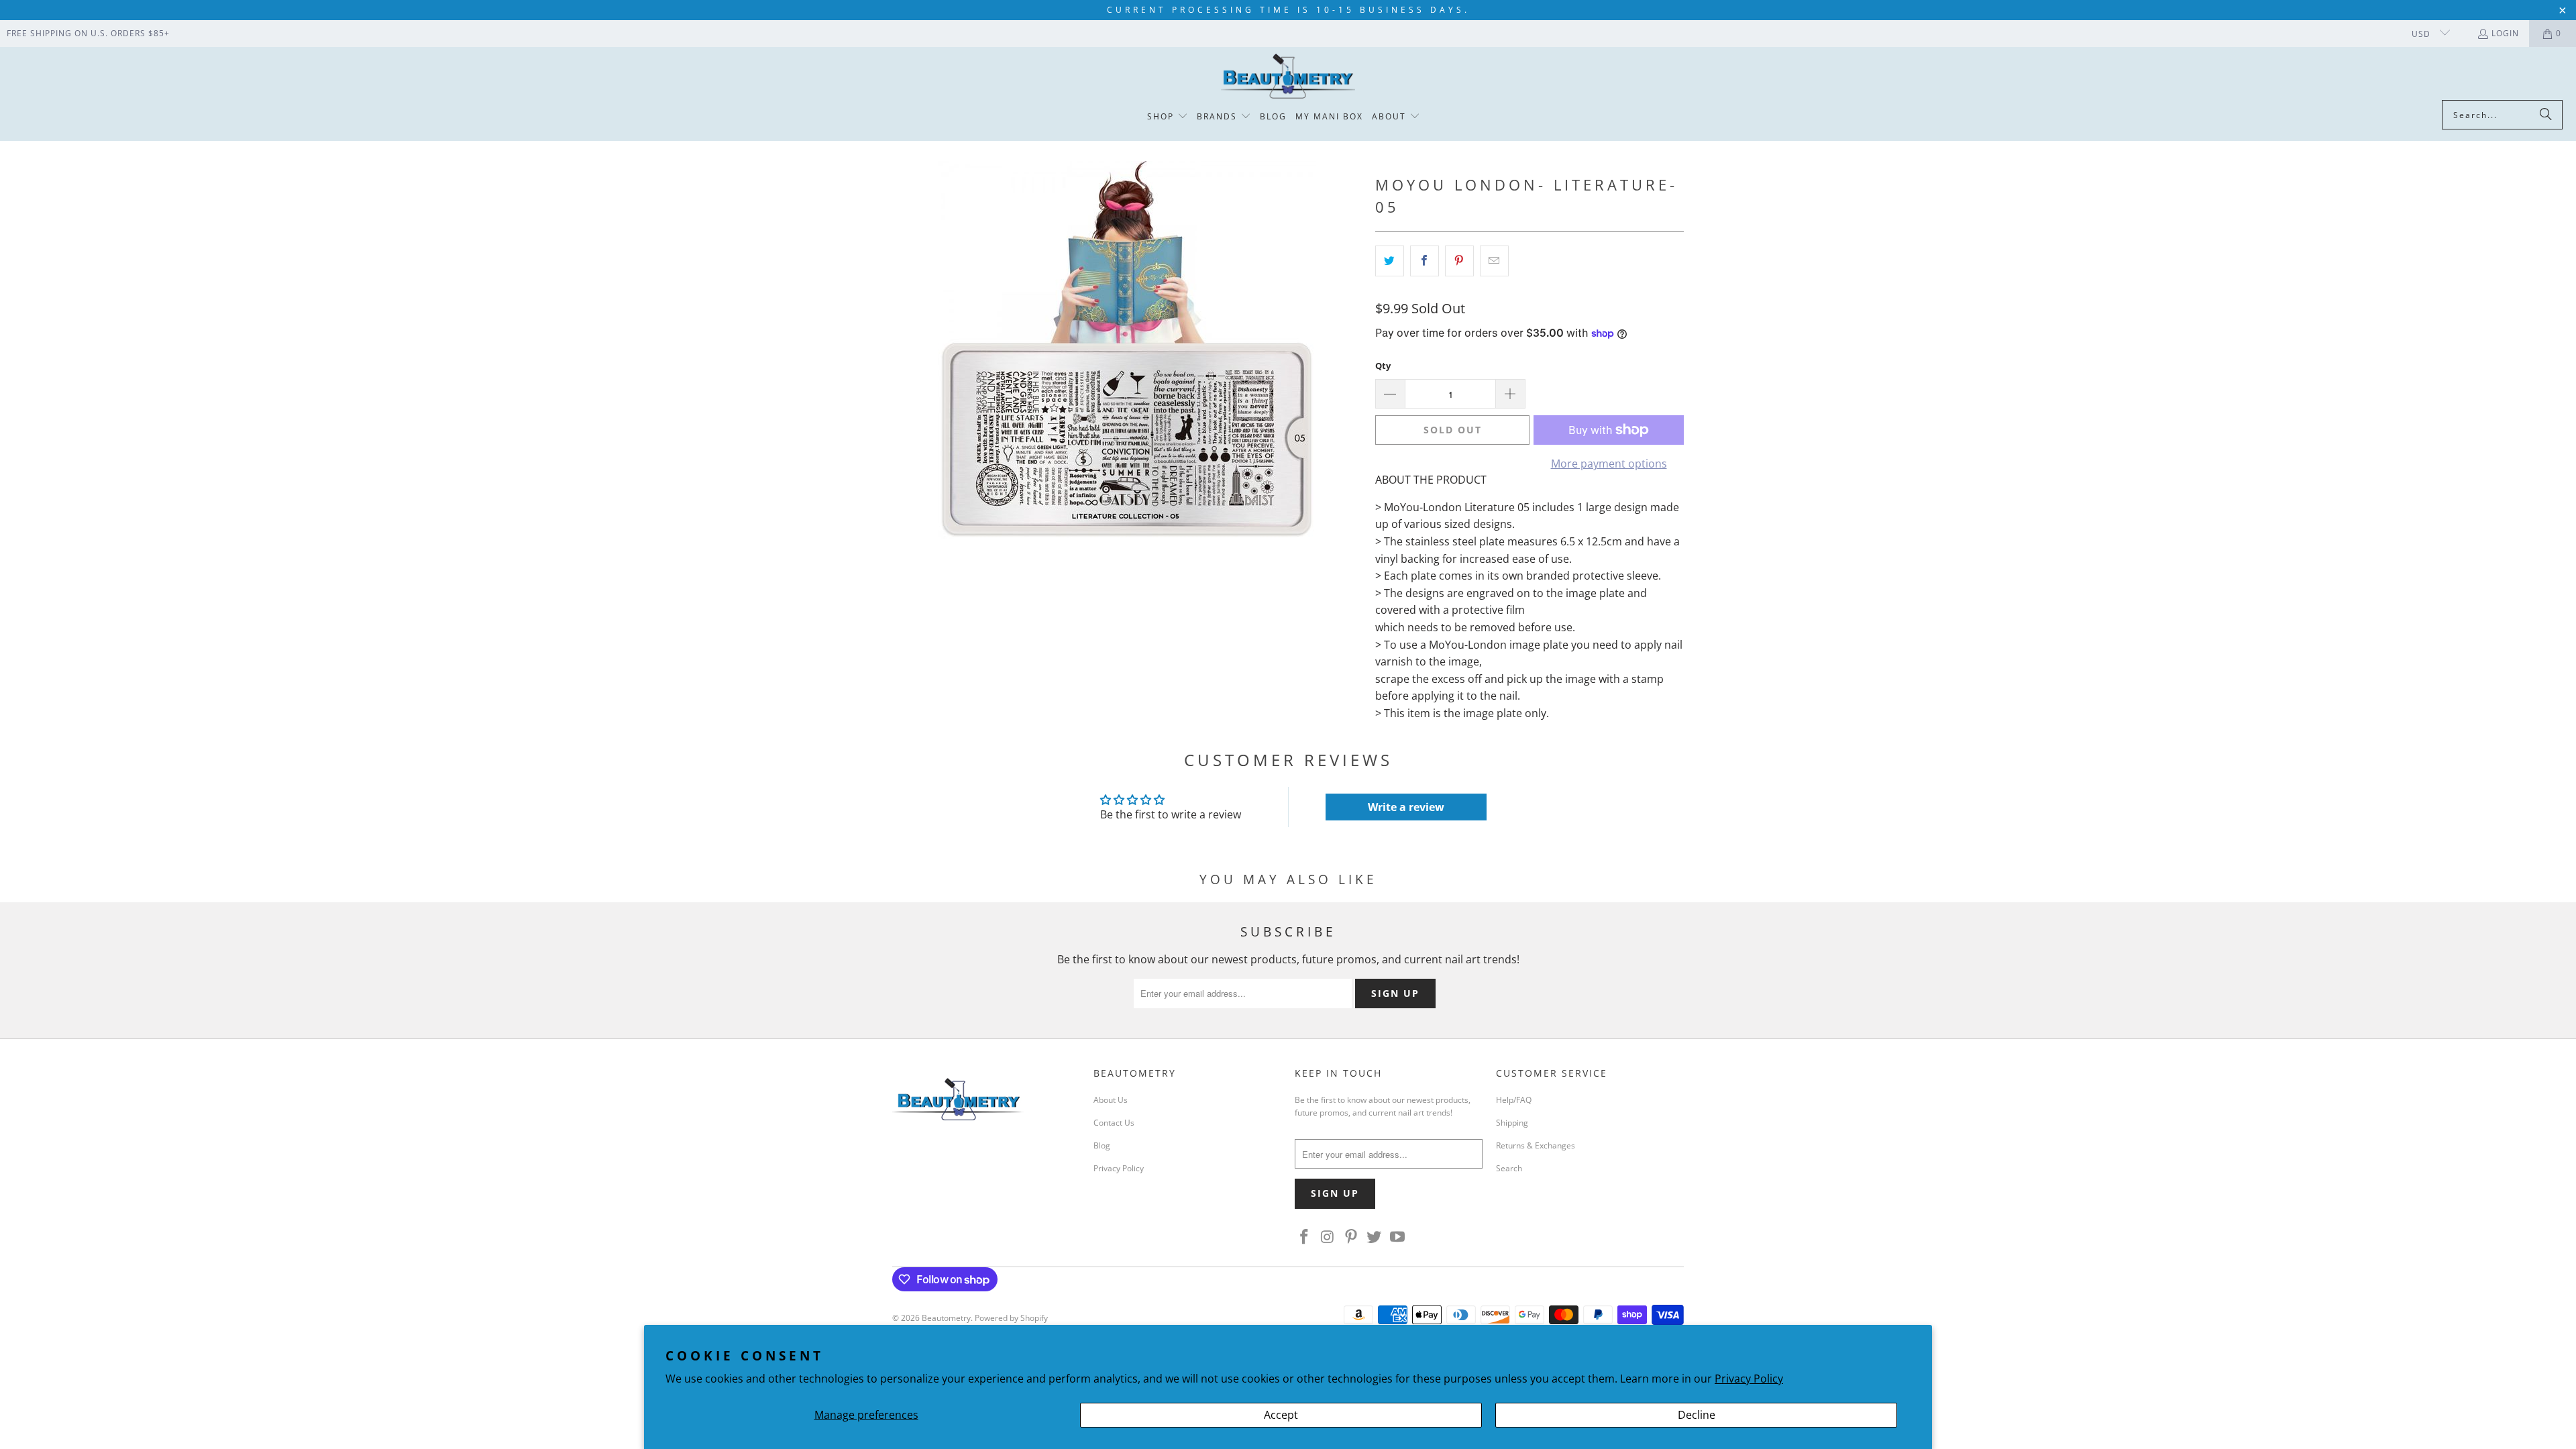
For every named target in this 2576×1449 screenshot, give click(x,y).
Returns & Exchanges (1536, 1145)
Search (1509, 1168)
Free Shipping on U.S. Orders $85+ (88, 33)
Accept (1281, 1415)
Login (2505, 33)
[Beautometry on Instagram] (1328, 1237)
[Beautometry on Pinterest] (1351, 1237)
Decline (1697, 1415)
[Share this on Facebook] (1425, 261)
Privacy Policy (1749, 1379)
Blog (1102, 1145)
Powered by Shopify (1011, 1318)
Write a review (1406, 807)
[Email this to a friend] (1494, 261)
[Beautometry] (1288, 77)
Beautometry (946, 1318)
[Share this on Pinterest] (1459, 261)
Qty (1383, 366)
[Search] (2546, 115)
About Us (1111, 1100)
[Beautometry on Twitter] (1375, 1237)
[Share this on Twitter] (1390, 261)
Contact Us (1114, 1123)
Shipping (1512, 1123)
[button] (1168, 117)
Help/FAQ (1514, 1100)
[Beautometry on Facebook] (1305, 1237)
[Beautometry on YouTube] (1398, 1237)
